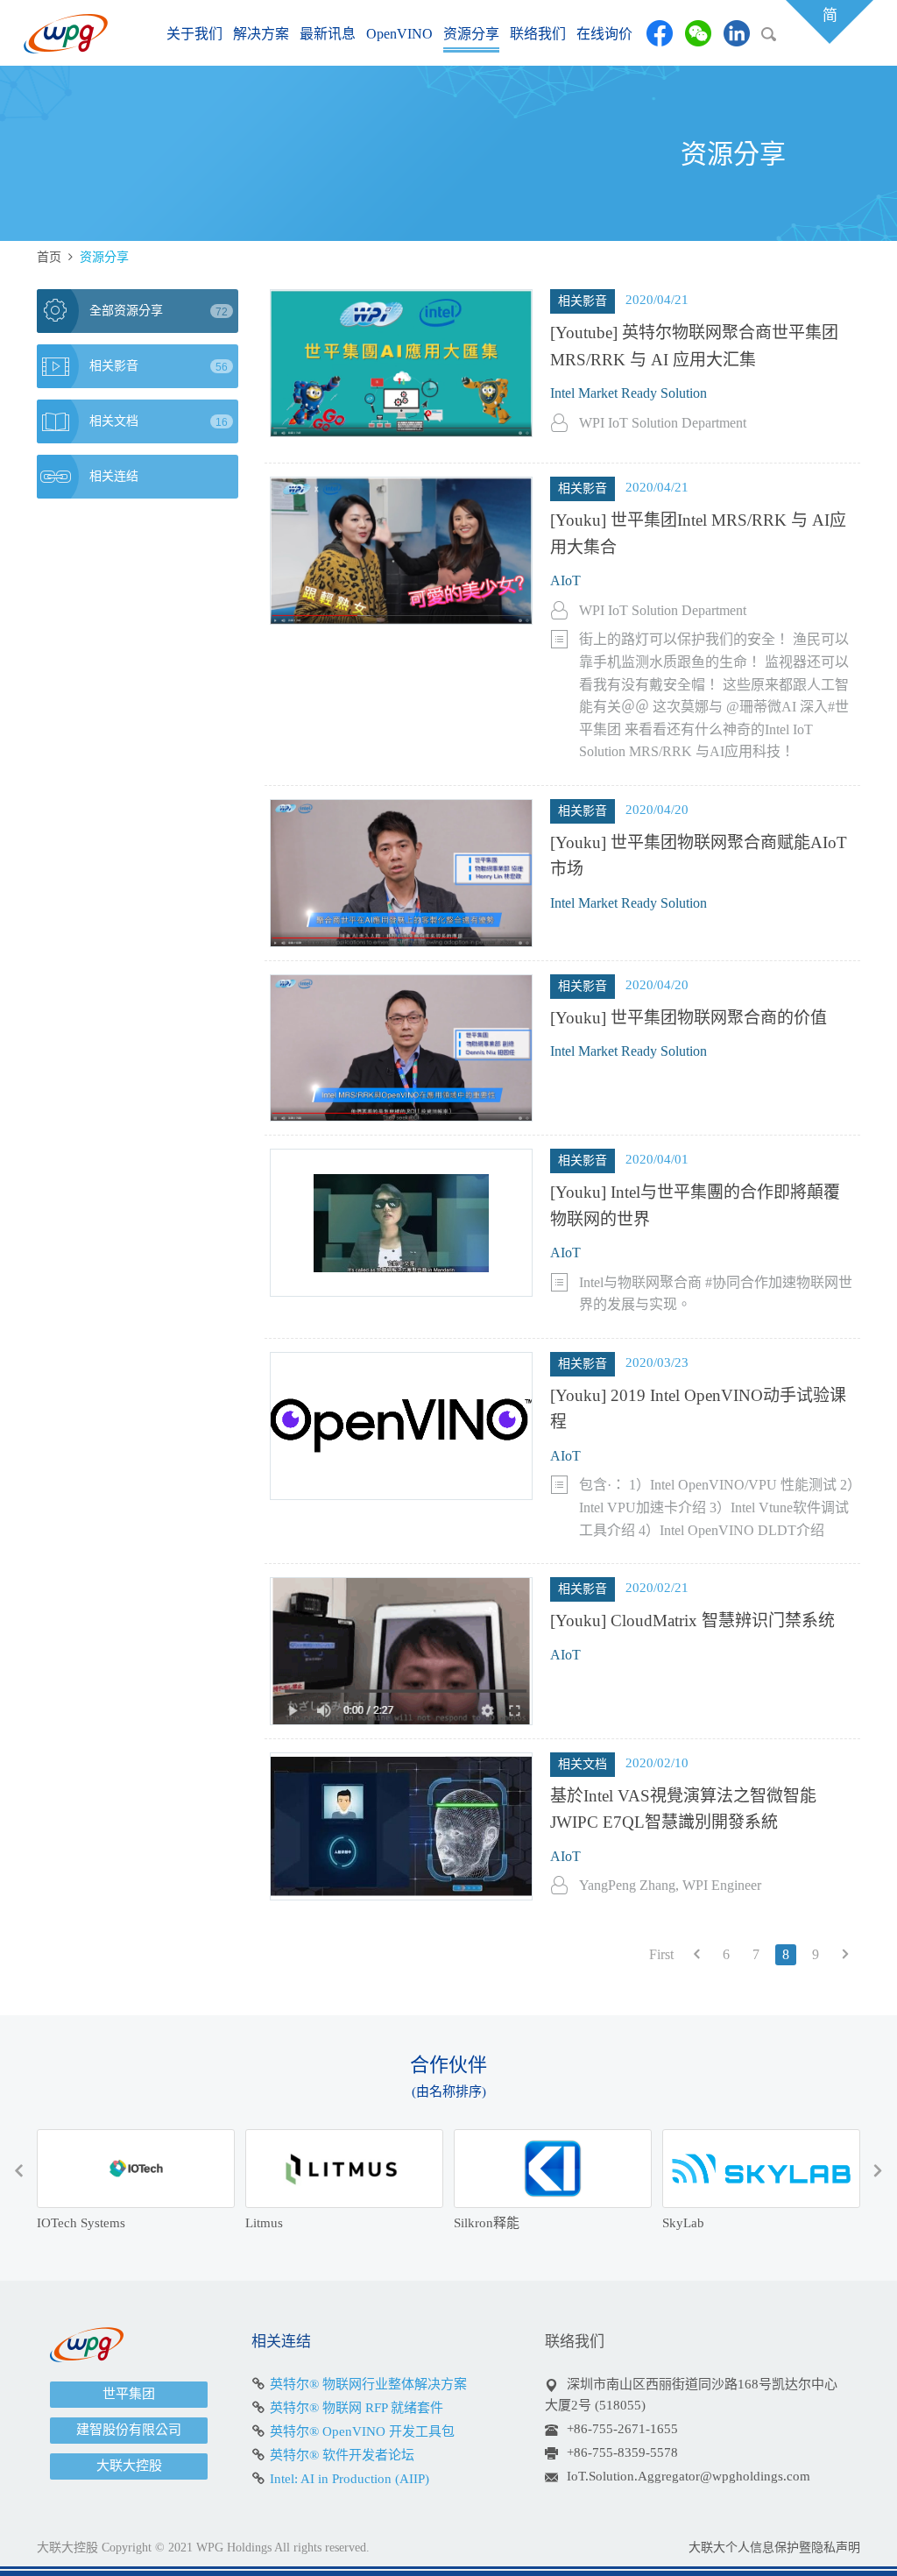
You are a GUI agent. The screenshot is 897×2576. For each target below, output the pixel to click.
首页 (49, 257)
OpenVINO (399, 34)
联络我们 (538, 34)
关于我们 (194, 34)
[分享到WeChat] (698, 33)
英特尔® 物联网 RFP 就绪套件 (357, 2408)
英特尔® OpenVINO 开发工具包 (362, 2431)
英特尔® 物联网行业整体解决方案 (368, 2384)
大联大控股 (129, 2466)
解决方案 (261, 34)
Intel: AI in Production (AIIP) (350, 2479)
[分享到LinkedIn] (737, 33)
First (661, 1954)
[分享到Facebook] (660, 33)
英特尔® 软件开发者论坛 (342, 2455)
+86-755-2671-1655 (622, 2429)
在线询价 (604, 34)
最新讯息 (328, 34)
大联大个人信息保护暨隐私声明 (774, 2548)
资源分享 (471, 34)
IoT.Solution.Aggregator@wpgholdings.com (689, 2476)
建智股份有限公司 (129, 2430)
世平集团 (129, 2394)
